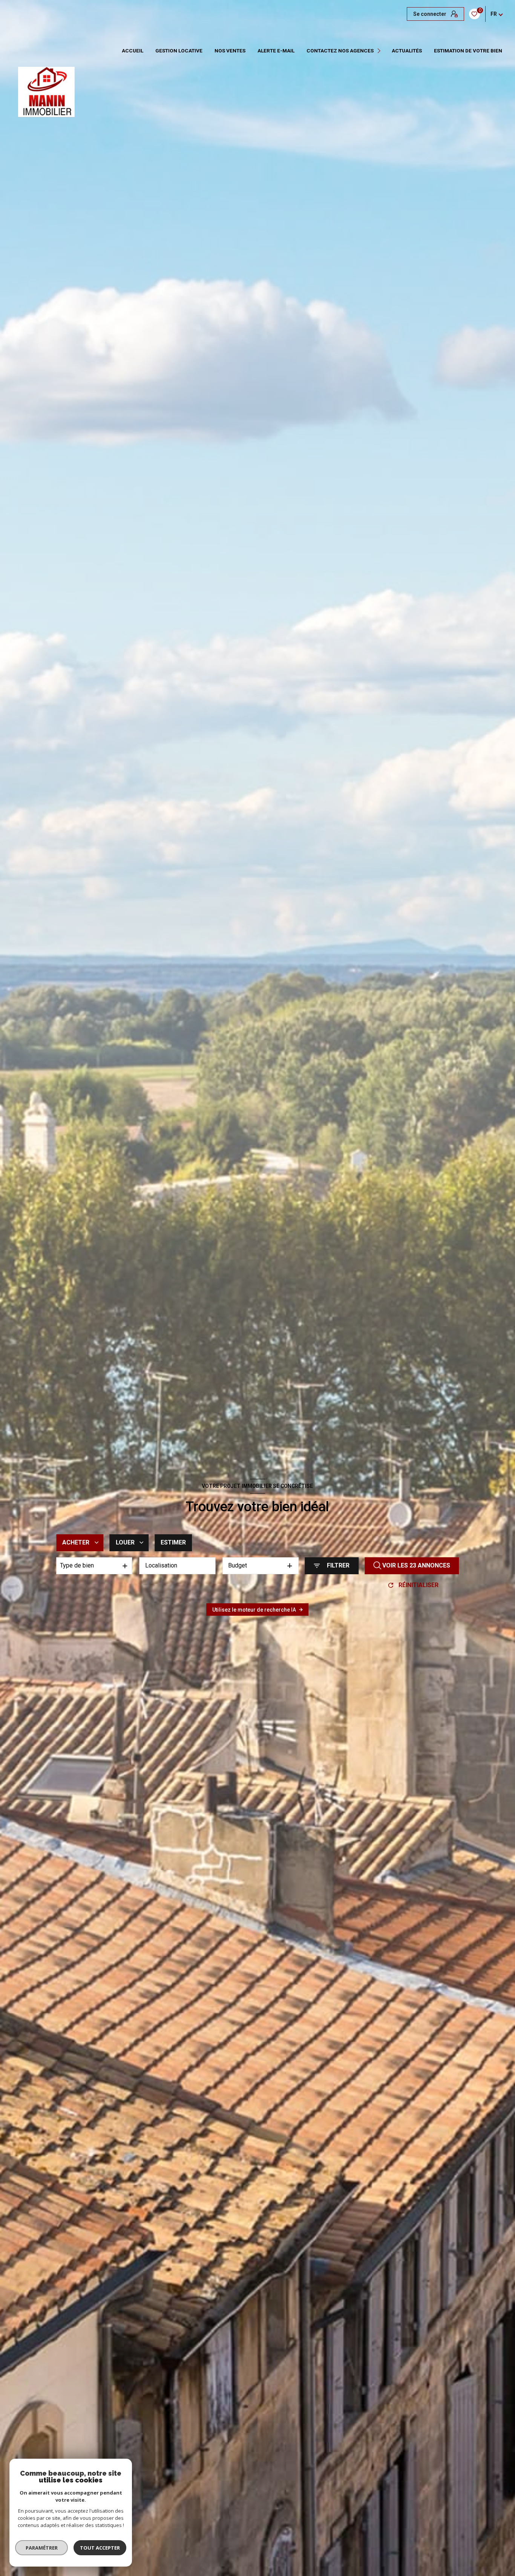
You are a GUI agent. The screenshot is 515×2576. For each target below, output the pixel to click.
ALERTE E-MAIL (276, 51)
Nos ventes (230, 51)
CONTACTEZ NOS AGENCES (340, 51)
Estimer (173, 1542)
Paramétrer (42, 2548)
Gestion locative (179, 51)
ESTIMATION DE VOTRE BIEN (468, 51)
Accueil (133, 51)
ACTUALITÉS (407, 51)
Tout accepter (100, 2548)
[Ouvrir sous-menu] (380, 51)
